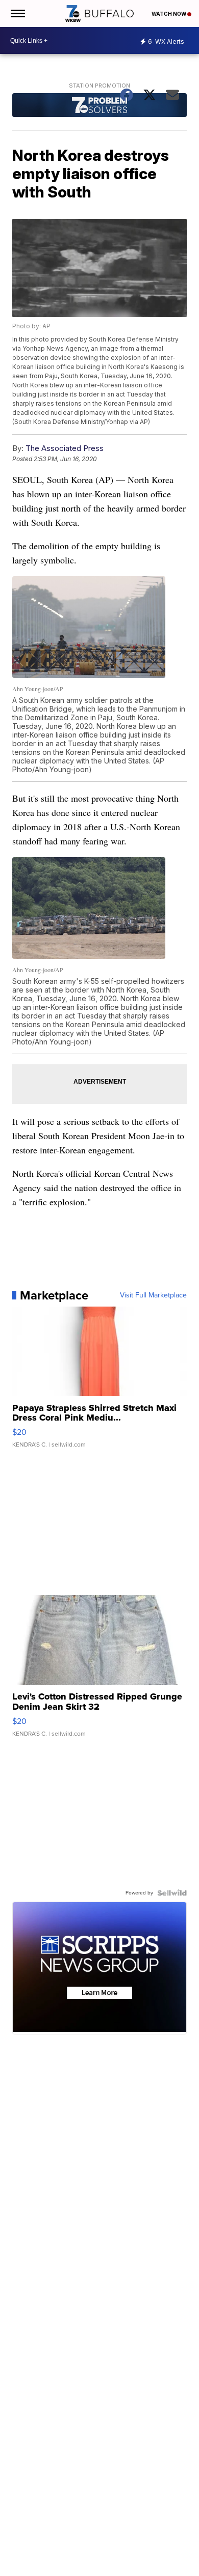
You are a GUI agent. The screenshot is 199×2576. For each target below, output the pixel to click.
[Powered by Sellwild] (172, 1893)
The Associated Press (65, 448)
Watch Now (169, 14)
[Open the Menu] (17, 13)
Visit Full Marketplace (153, 1295)
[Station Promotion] (99, 106)
